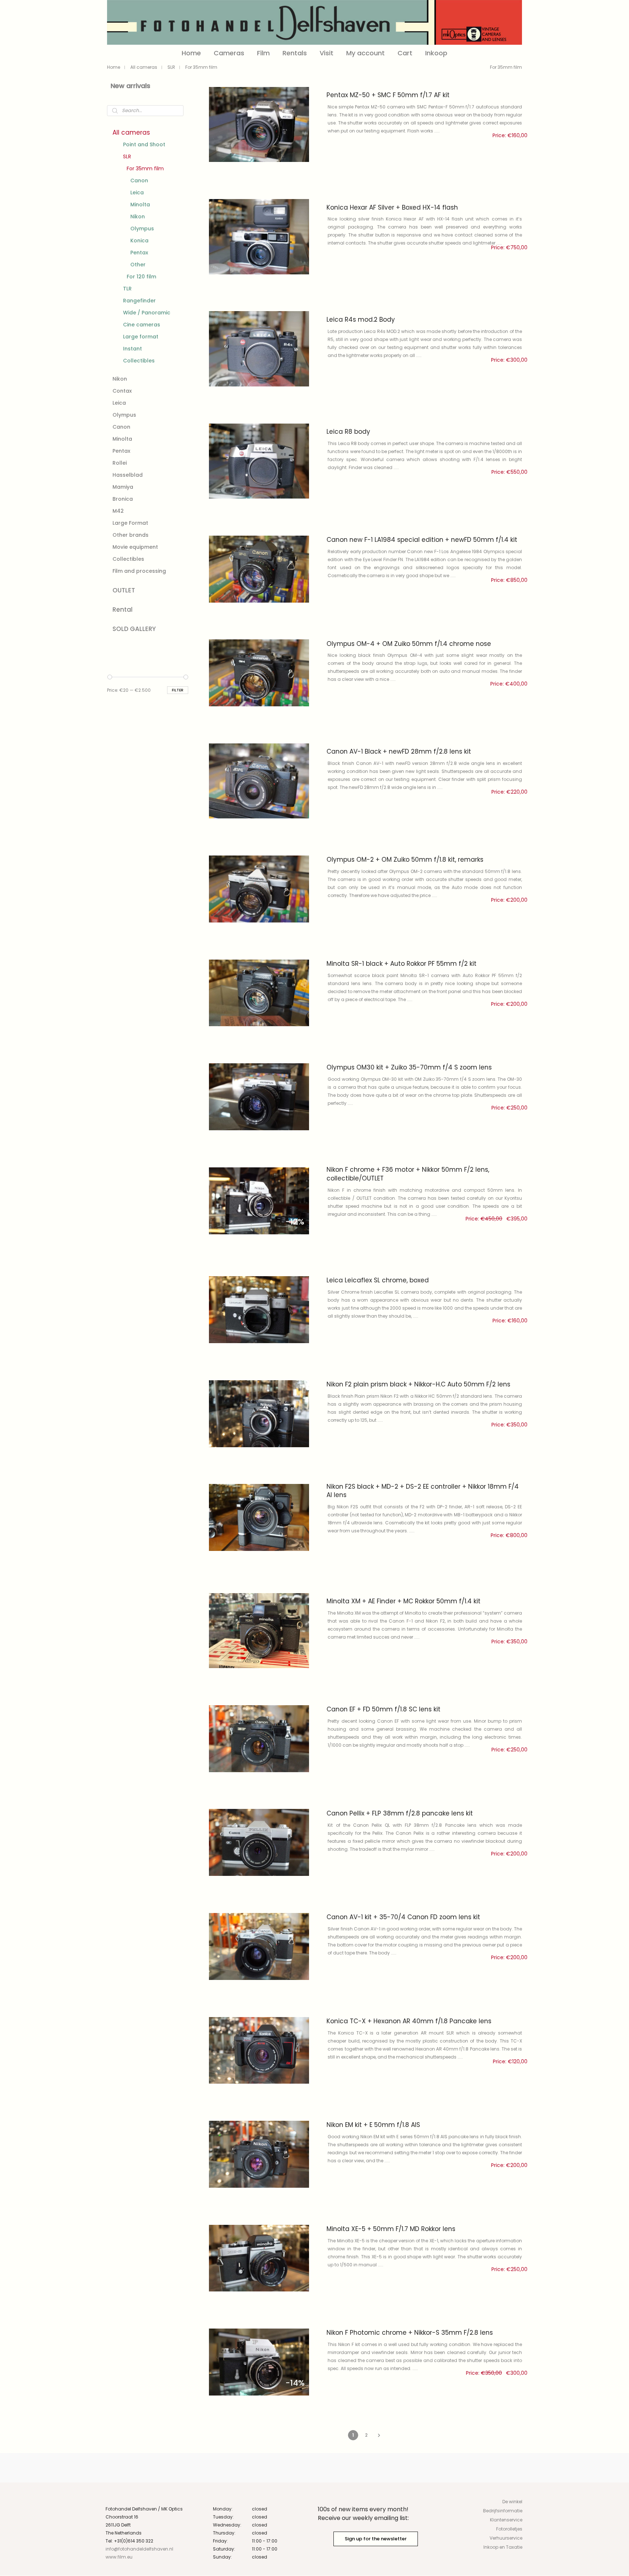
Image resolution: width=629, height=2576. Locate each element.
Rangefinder (139, 301)
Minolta (140, 205)
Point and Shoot (144, 144)
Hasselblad (128, 475)
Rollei (120, 463)
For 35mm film (145, 168)
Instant (132, 349)
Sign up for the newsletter (376, 2539)
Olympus (142, 229)
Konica (139, 241)
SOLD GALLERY (134, 629)
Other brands (130, 535)
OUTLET (124, 590)
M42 (118, 511)
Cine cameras (142, 325)
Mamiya (123, 487)
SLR (171, 67)
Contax (122, 391)
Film (263, 53)
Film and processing (139, 571)
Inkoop (436, 53)
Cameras (229, 53)
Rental (122, 610)
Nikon (138, 217)
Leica (137, 192)
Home (191, 53)
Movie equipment (135, 547)
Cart (405, 53)
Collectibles (139, 361)
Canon (139, 180)
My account (365, 53)
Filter (178, 690)
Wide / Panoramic (147, 313)
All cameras (144, 67)
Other (138, 265)
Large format (141, 337)
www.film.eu (119, 2557)
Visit (327, 53)
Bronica (123, 499)
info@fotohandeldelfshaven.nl (139, 2549)
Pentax (139, 253)
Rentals (295, 53)
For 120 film (141, 277)
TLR (127, 289)
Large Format (130, 523)
